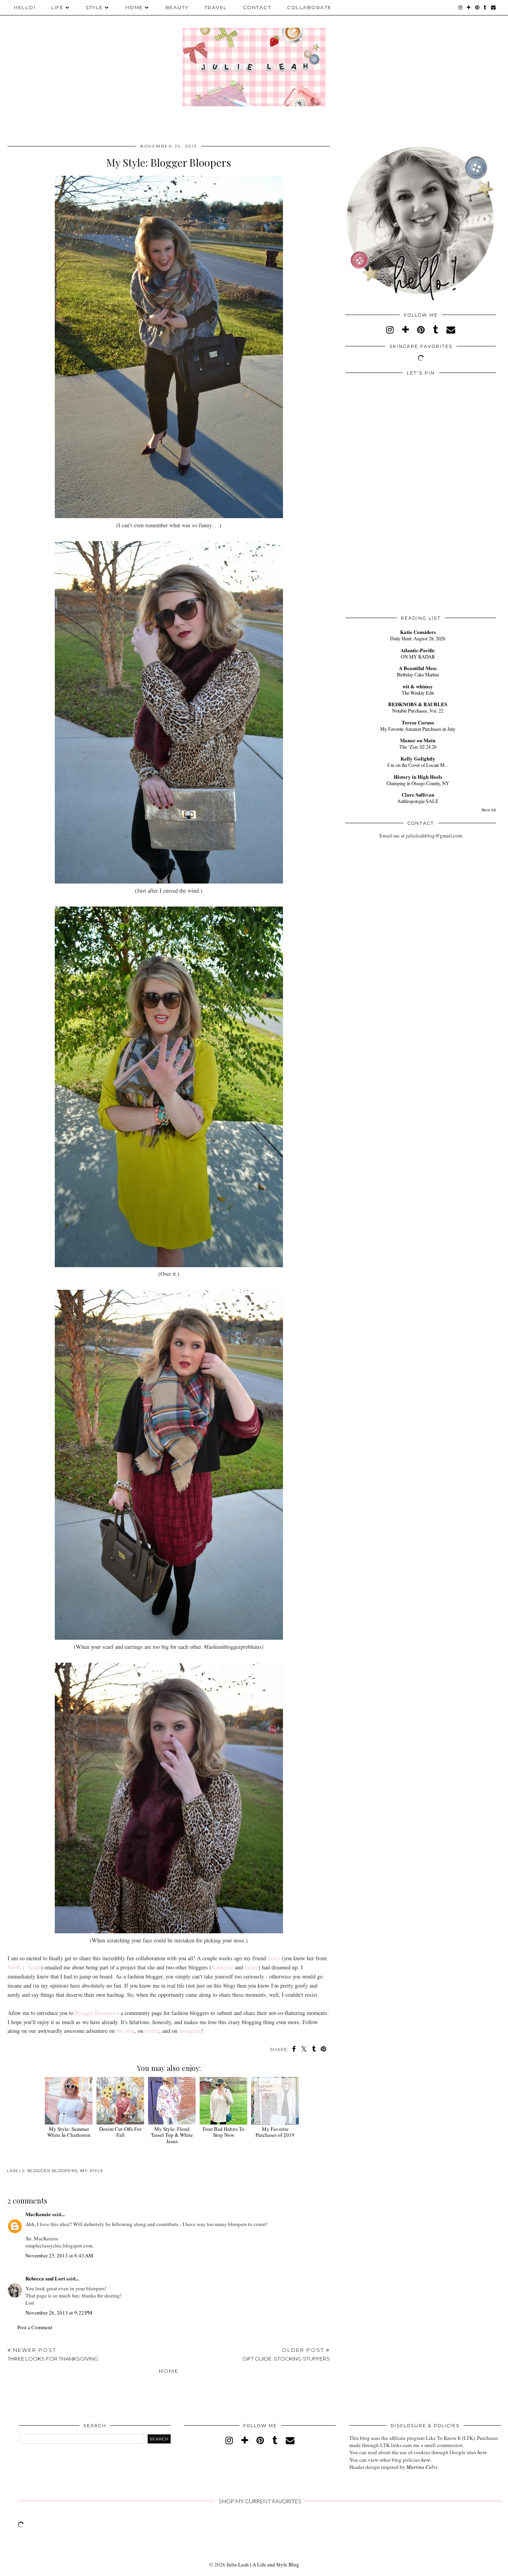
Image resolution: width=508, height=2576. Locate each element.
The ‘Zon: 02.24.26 (418, 747)
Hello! (25, 7)
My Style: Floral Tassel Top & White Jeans (172, 2135)
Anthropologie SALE (418, 801)
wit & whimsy (418, 686)
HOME (134, 7)
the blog (125, 2031)
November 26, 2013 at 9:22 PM (59, 2313)
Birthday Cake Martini (418, 674)
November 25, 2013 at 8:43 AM (59, 2255)
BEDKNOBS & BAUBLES (418, 704)
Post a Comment (35, 2327)
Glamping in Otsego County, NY (418, 783)
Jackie (251, 1967)
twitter (152, 2031)
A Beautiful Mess (418, 668)
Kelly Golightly (418, 758)
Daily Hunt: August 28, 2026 (418, 638)
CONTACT (257, 7)
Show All (489, 810)
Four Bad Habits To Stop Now (224, 2132)
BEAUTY (177, 7)
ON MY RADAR (418, 657)
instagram (190, 2031)
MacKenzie (38, 2214)
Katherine (222, 1967)
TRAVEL (216, 7)
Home (169, 2371)
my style (92, 2171)
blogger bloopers (52, 2171)
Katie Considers (418, 632)
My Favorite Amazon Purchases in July (418, 729)
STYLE (94, 7)
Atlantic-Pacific (418, 650)
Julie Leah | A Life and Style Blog (263, 2564)
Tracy (274, 1958)
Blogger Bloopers (95, 2013)
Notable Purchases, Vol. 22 (418, 711)
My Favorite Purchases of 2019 (275, 2132)
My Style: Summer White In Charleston (69, 2132)
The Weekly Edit (418, 693)
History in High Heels (418, 777)
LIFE (57, 7)
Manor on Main (418, 740)
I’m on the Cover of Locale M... (418, 765)
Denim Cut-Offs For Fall (120, 2132)
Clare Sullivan (418, 794)
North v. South (24, 1967)
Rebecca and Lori (45, 2278)
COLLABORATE (309, 7)
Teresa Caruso (418, 722)
